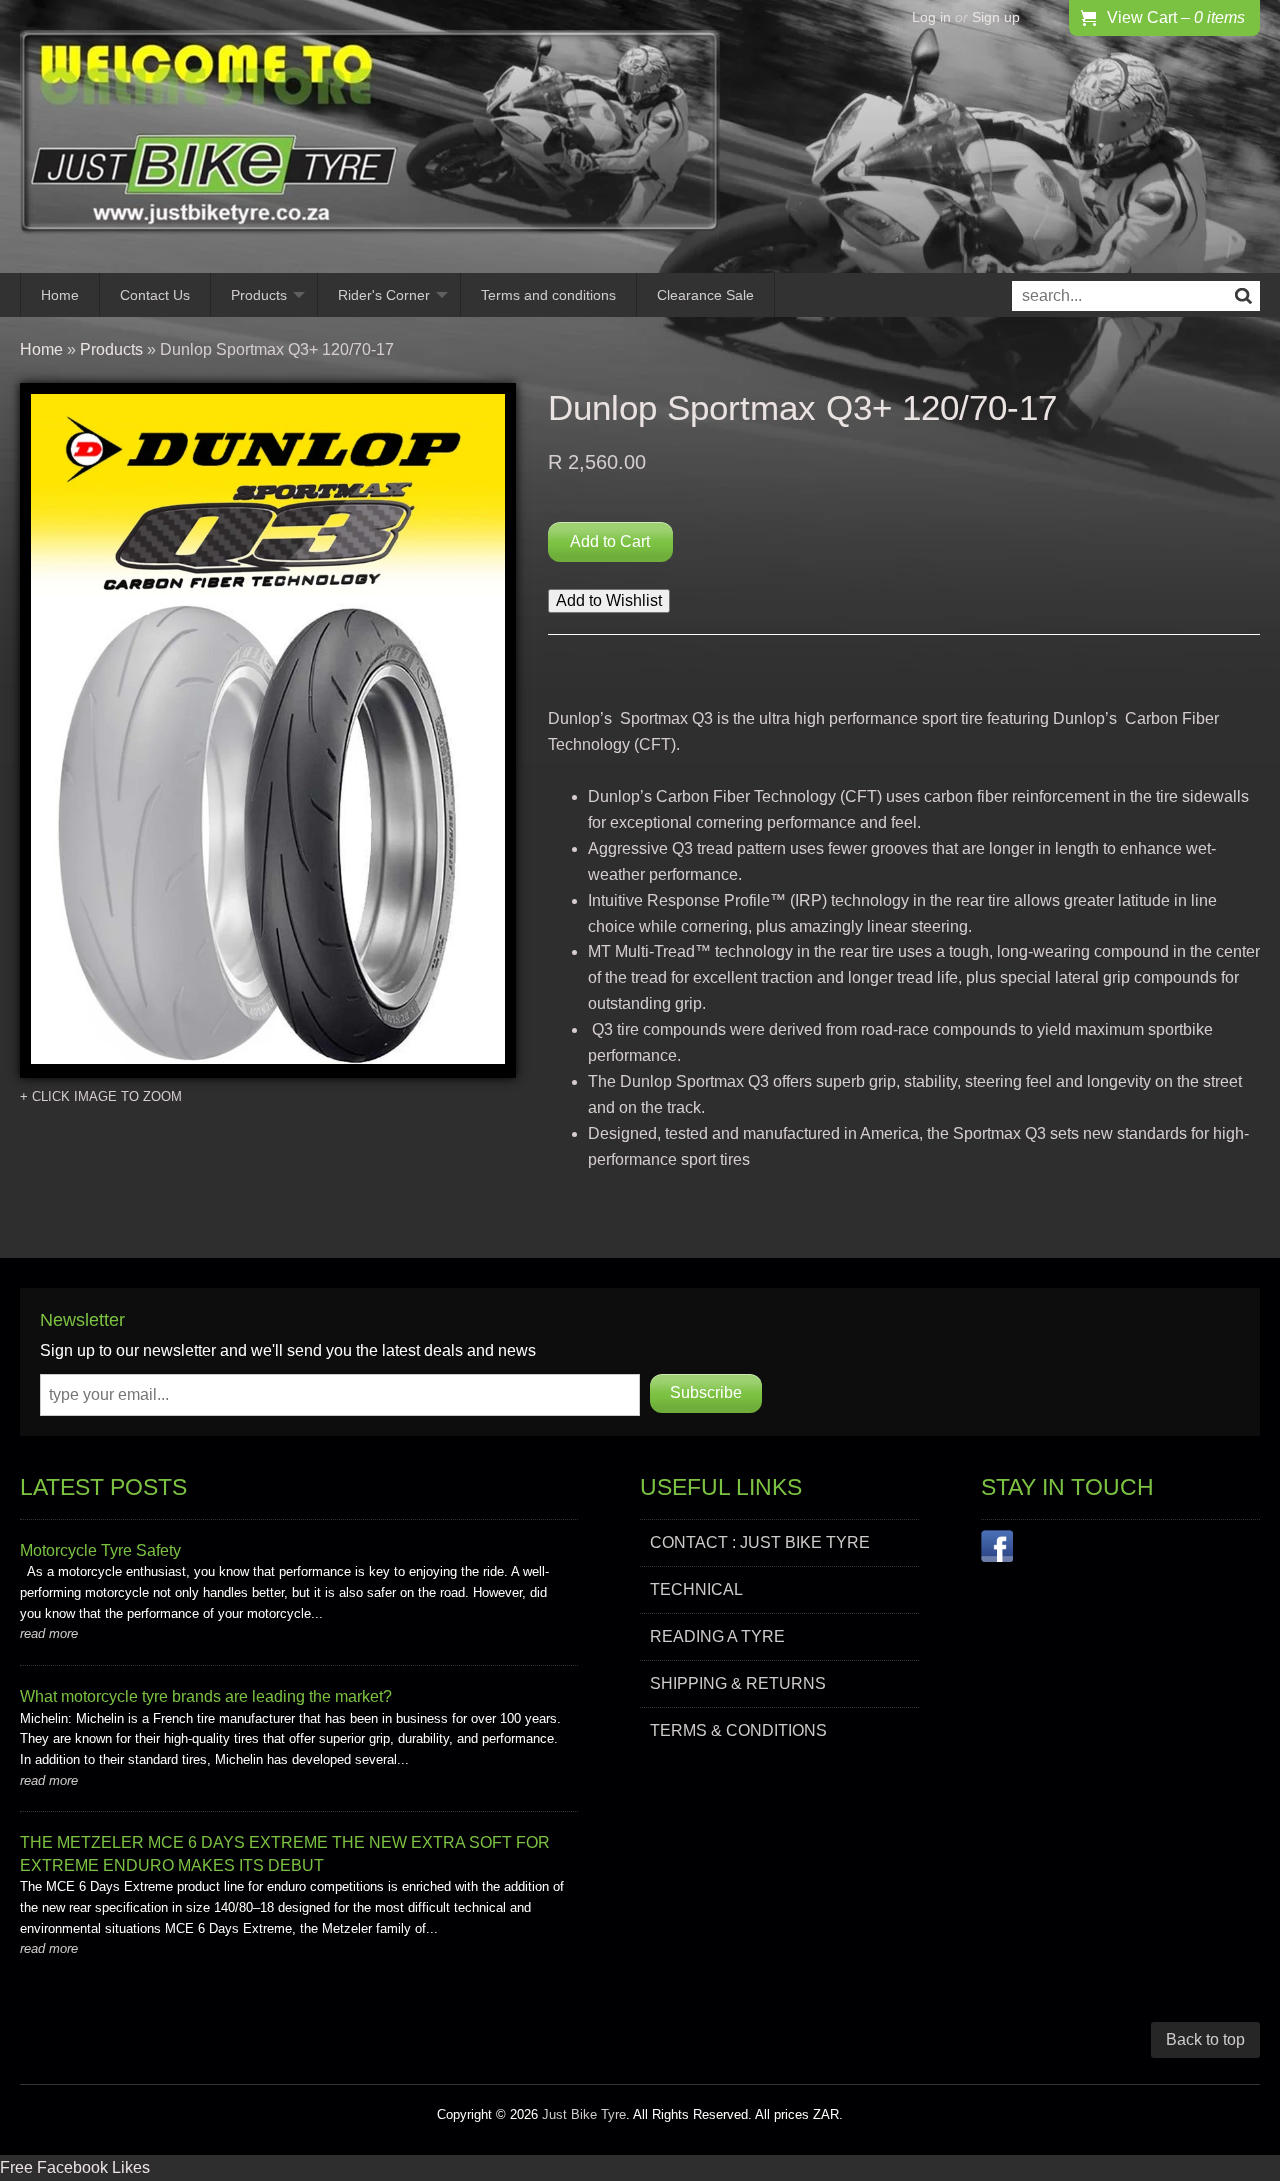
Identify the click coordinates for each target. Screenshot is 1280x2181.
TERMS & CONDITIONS (738, 1730)
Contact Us (155, 295)
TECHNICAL (696, 1589)
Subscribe (706, 1392)
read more (49, 1633)
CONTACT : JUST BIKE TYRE (760, 1542)
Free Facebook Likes (75, 2167)
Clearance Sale (705, 295)
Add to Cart (610, 541)
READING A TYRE (717, 1636)
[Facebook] (997, 1550)
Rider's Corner (384, 295)
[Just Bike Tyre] (370, 136)
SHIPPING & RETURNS (738, 1683)
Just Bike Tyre (584, 2114)
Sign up (996, 17)
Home (60, 295)
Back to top (1205, 2039)
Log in (931, 17)
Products (259, 295)
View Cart (1176, 17)
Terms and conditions (548, 295)
